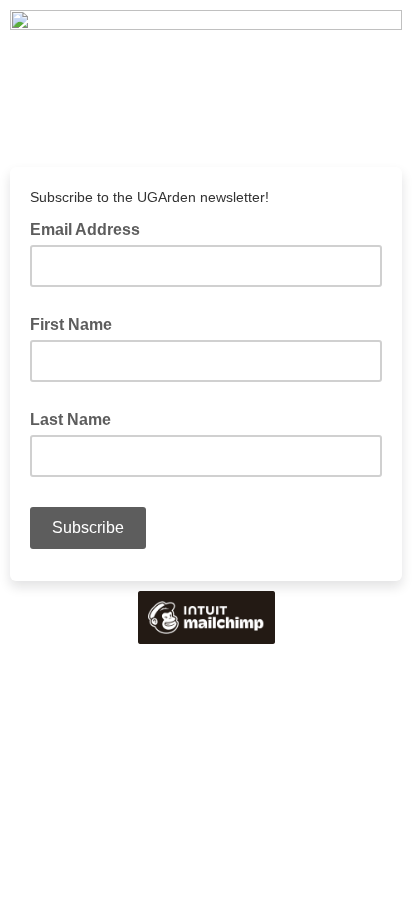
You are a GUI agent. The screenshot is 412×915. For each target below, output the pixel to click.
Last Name (70, 419)
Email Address (91, 228)
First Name (71, 324)
